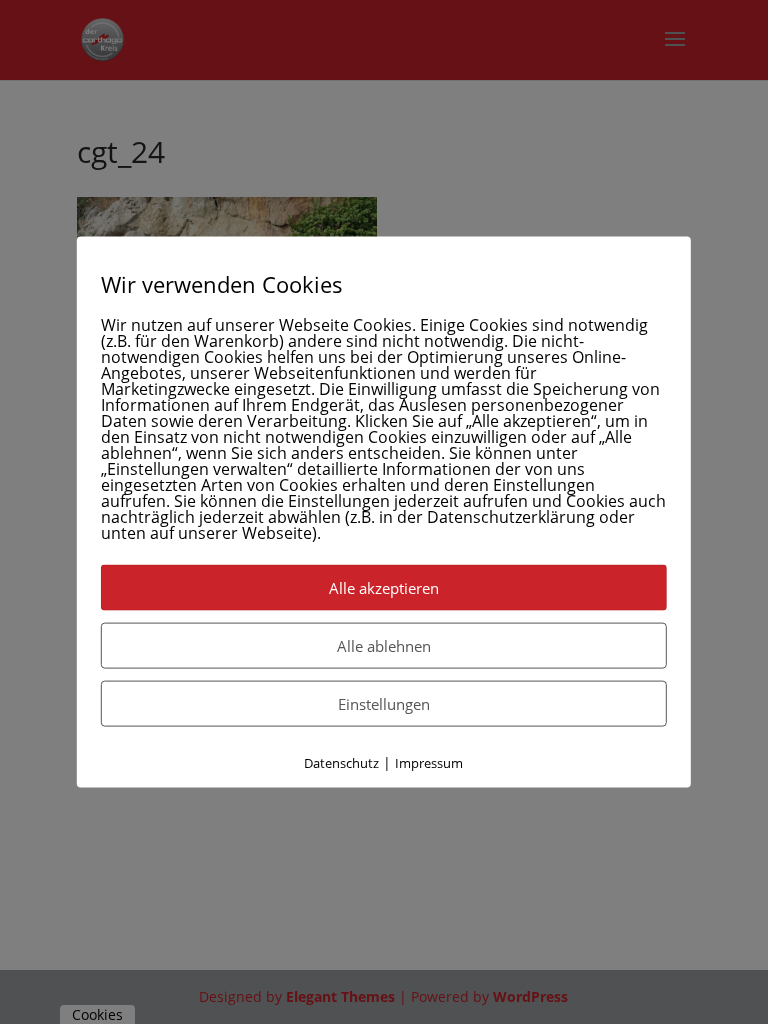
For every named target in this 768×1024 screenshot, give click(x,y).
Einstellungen (384, 704)
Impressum (429, 763)
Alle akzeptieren (384, 588)
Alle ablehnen (384, 646)
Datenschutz (341, 763)
